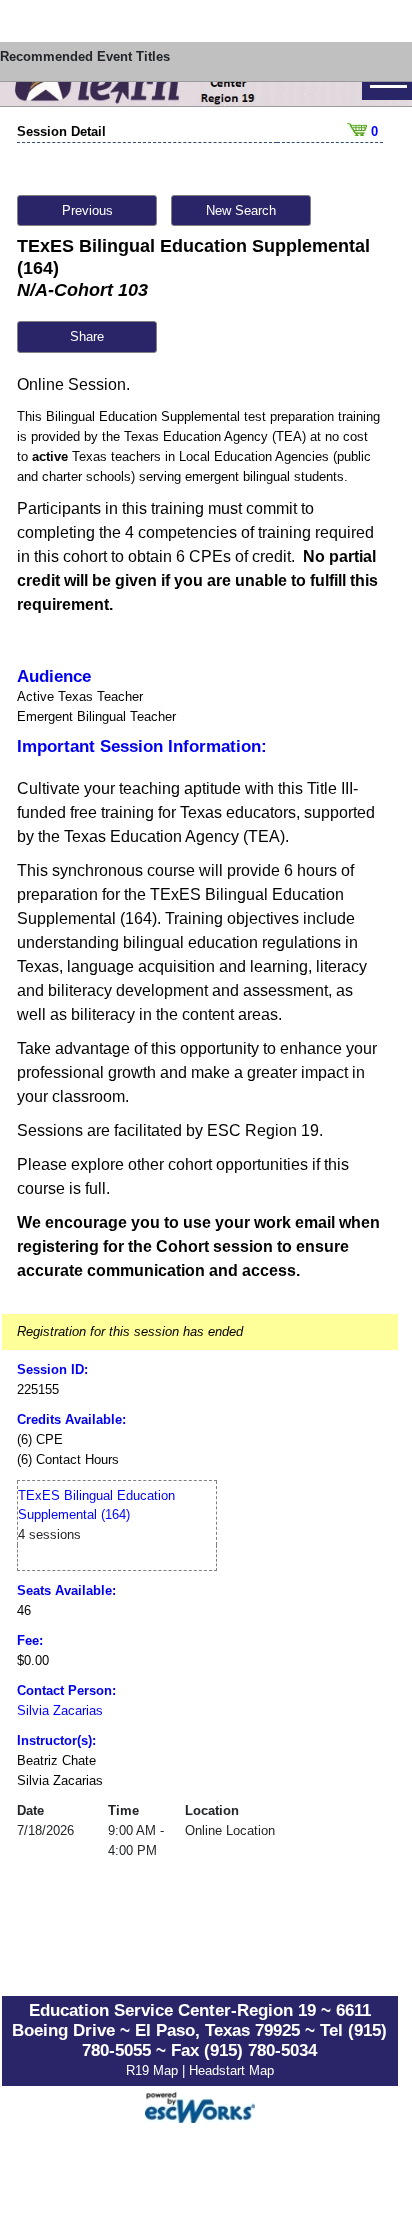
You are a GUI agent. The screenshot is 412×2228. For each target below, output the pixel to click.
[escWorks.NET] (200, 2105)
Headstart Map (231, 2070)
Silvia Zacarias (60, 1710)
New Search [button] (241, 210)
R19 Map (154, 2070)
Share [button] (87, 336)
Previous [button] (87, 210)
